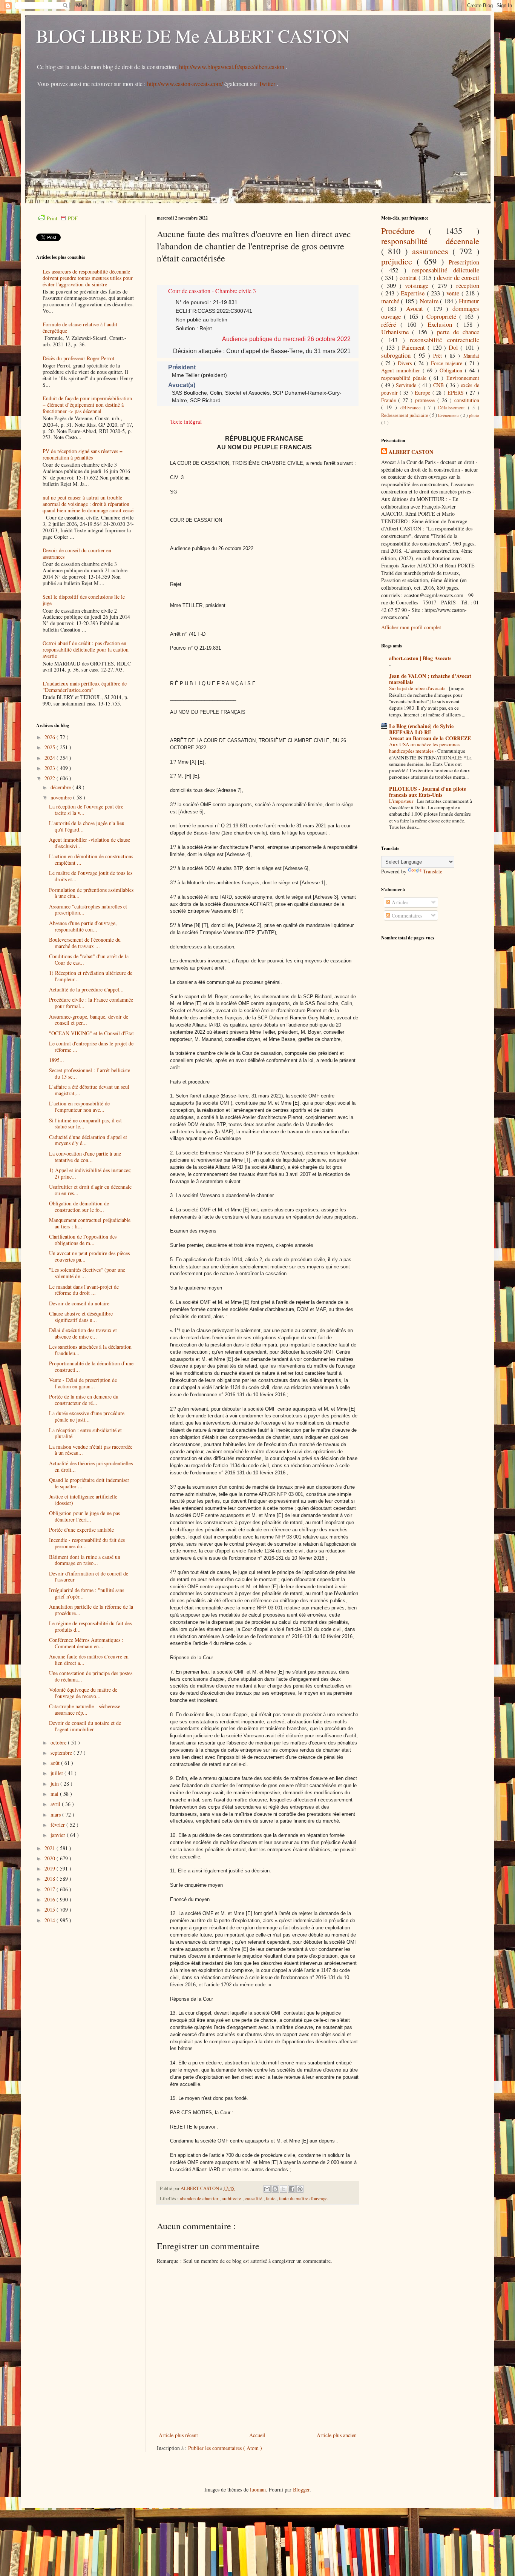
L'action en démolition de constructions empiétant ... (91, 859)
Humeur (469, 301)
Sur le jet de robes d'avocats (418, 688)
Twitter (268, 84)
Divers (406, 363)
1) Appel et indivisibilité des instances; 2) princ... (90, 1173)
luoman (258, 2489)
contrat (409, 277)
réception (468, 285)
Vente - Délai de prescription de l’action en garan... (83, 1383)
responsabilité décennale (430, 241)
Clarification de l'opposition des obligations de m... (83, 1240)
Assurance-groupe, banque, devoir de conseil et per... (89, 1020)
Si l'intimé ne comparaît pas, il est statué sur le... (85, 1124)
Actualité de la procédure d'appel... (86, 989)
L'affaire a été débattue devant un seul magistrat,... (89, 1090)
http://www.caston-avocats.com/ (185, 84)
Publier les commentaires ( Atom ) (225, 2448)
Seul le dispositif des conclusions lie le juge (84, 600)
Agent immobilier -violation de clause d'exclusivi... (90, 843)
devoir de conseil (458, 277)
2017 (51, 1889)
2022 (51, 778)
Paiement (415, 347)
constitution (467, 400)
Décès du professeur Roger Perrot (78, 358)
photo (474, 415)
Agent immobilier (402, 370)
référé (391, 324)
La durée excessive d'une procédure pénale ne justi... (87, 1416)
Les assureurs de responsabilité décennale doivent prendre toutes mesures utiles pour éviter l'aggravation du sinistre (88, 278)
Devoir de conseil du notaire (79, 1303)
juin (55, 1784)
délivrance (412, 408)
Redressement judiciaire (405, 415)
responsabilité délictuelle (446, 270)
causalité (254, 2199)
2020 (51, 1858)
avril (56, 1804)
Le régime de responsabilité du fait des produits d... (90, 1626)
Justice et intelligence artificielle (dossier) (83, 1500)
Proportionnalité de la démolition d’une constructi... (91, 1366)
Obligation (452, 370)
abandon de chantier (200, 2199)
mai (55, 1794)
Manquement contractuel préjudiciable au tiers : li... (90, 1223)
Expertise (414, 293)
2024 (51, 758)
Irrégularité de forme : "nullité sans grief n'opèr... (87, 1593)
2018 (51, 1879)
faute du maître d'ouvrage (303, 2199)
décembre (61, 787)
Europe (423, 393)
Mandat (471, 356)
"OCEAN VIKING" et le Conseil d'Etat (91, 1033)
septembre (62, 1753)
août (56, 1763)
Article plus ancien (337, 2435)
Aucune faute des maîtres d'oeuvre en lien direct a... (89, 1660)
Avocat (416, 308)
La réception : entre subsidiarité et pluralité (85, 1433)
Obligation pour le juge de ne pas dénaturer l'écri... (84, 1516)
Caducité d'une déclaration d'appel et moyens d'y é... (88, 1140)
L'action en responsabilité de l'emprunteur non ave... (79, 1107)
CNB (439, 385)
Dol (455, 347)
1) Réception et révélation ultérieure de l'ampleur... (91, 976)
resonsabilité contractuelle (444, 340)
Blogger (301, 2489)
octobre (59, 1742)
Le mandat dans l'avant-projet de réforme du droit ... (84, 1290)
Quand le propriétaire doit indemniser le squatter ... (89, 1483)
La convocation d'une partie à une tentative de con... (85, 1157)
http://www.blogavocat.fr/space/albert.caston (232, 67)
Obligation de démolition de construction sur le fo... (79, 1207)
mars (56, 1814)
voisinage (418, 285)
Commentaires (406, 915)
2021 (51, 1848)
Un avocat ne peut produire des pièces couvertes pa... (89, 1256)
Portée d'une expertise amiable (81, 1530)
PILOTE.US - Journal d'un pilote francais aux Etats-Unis (428, 792)
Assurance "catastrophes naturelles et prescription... (88, 910)
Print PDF (62, 218)
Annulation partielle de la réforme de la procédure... (91, 1610)
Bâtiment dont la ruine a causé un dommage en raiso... (85, 1560)
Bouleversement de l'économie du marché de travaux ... (85, 943)
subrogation (397, 355)
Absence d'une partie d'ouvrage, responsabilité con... (83, 926)
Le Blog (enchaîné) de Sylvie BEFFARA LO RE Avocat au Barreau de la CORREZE (430, 732)
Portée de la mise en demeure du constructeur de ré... (84, 1400)
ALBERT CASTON (411, 452)
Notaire (430, 301)
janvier (59, 1835)
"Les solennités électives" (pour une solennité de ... (87, 1273)
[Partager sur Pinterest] (300, 2189)
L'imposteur (402, 801)
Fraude (390, 400)
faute (271, 2199)
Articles (399, 902)
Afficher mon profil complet (411, 627)
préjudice (399, 261)
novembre (62, 797)
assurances (432, 251)
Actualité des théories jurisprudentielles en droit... (91, 1466)
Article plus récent (178, 2435)
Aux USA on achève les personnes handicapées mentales (424, 748)
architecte (232, 2199)
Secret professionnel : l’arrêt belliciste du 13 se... (90, 1073)
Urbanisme (397, 332)
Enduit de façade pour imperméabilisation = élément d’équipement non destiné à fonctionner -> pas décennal (87, 405)
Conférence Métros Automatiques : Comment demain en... (86, 1643)
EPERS (457, 393)
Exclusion (442, 324)
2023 (51, 768)
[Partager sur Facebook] (292, 2189)
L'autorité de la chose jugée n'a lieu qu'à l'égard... (87, 826)
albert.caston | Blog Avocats (420, 658)
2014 (51, 1920)
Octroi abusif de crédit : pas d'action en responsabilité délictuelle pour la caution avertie (86, 649)
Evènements (449, 415)
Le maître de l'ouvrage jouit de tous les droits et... (91, 876)
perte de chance (458, 332)
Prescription (464, 262)
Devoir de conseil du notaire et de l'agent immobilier (85, 1726)
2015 (51, 1910)
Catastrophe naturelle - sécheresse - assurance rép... (86, 1709)
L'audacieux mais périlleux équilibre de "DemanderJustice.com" (85, 687)
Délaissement (453, 408)
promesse (426, 400)
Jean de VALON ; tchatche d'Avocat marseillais (430, 679)
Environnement (463, 378)
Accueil (257, 2435)
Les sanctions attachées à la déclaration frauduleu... (90, 1350)
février (58, 1825)
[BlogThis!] (275, 2189)
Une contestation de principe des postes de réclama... (91, 1676)
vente (454, 293)
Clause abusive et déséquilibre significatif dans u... (81, 1317)
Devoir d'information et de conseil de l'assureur (89, 1577)
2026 (51, 737)
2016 (51, 1899)
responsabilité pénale (405, 378)
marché (391, 301)
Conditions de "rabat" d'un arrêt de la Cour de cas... (89, 959)
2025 (51, 747)
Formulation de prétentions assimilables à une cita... (91, 893)
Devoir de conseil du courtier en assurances (77, 553)
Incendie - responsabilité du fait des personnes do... (87, 1543)
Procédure (405, 231)
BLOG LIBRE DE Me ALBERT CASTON (193, 35)
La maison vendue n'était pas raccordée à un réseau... (91, 1450)
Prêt (439, 356)
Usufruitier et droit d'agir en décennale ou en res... (90, 1190)
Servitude (407, 385)
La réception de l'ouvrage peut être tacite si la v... (86, 810)
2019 (51, 1868)
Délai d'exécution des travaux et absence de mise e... (83, 1333)
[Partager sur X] (284, 2189)
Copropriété (443, 316)
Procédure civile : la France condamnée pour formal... (91, 1003)
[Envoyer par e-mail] (267, 2189)
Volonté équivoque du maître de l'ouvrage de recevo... (83, 1693)
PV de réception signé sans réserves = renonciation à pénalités (83, 454)
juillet (57, 1773)
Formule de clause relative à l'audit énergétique (80, 327)
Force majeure (448, 363)
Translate (433, 871)
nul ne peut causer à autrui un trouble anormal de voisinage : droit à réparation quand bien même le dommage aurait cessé (88, 504)
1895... (57, 1060)
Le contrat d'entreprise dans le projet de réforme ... (91, 1047)
